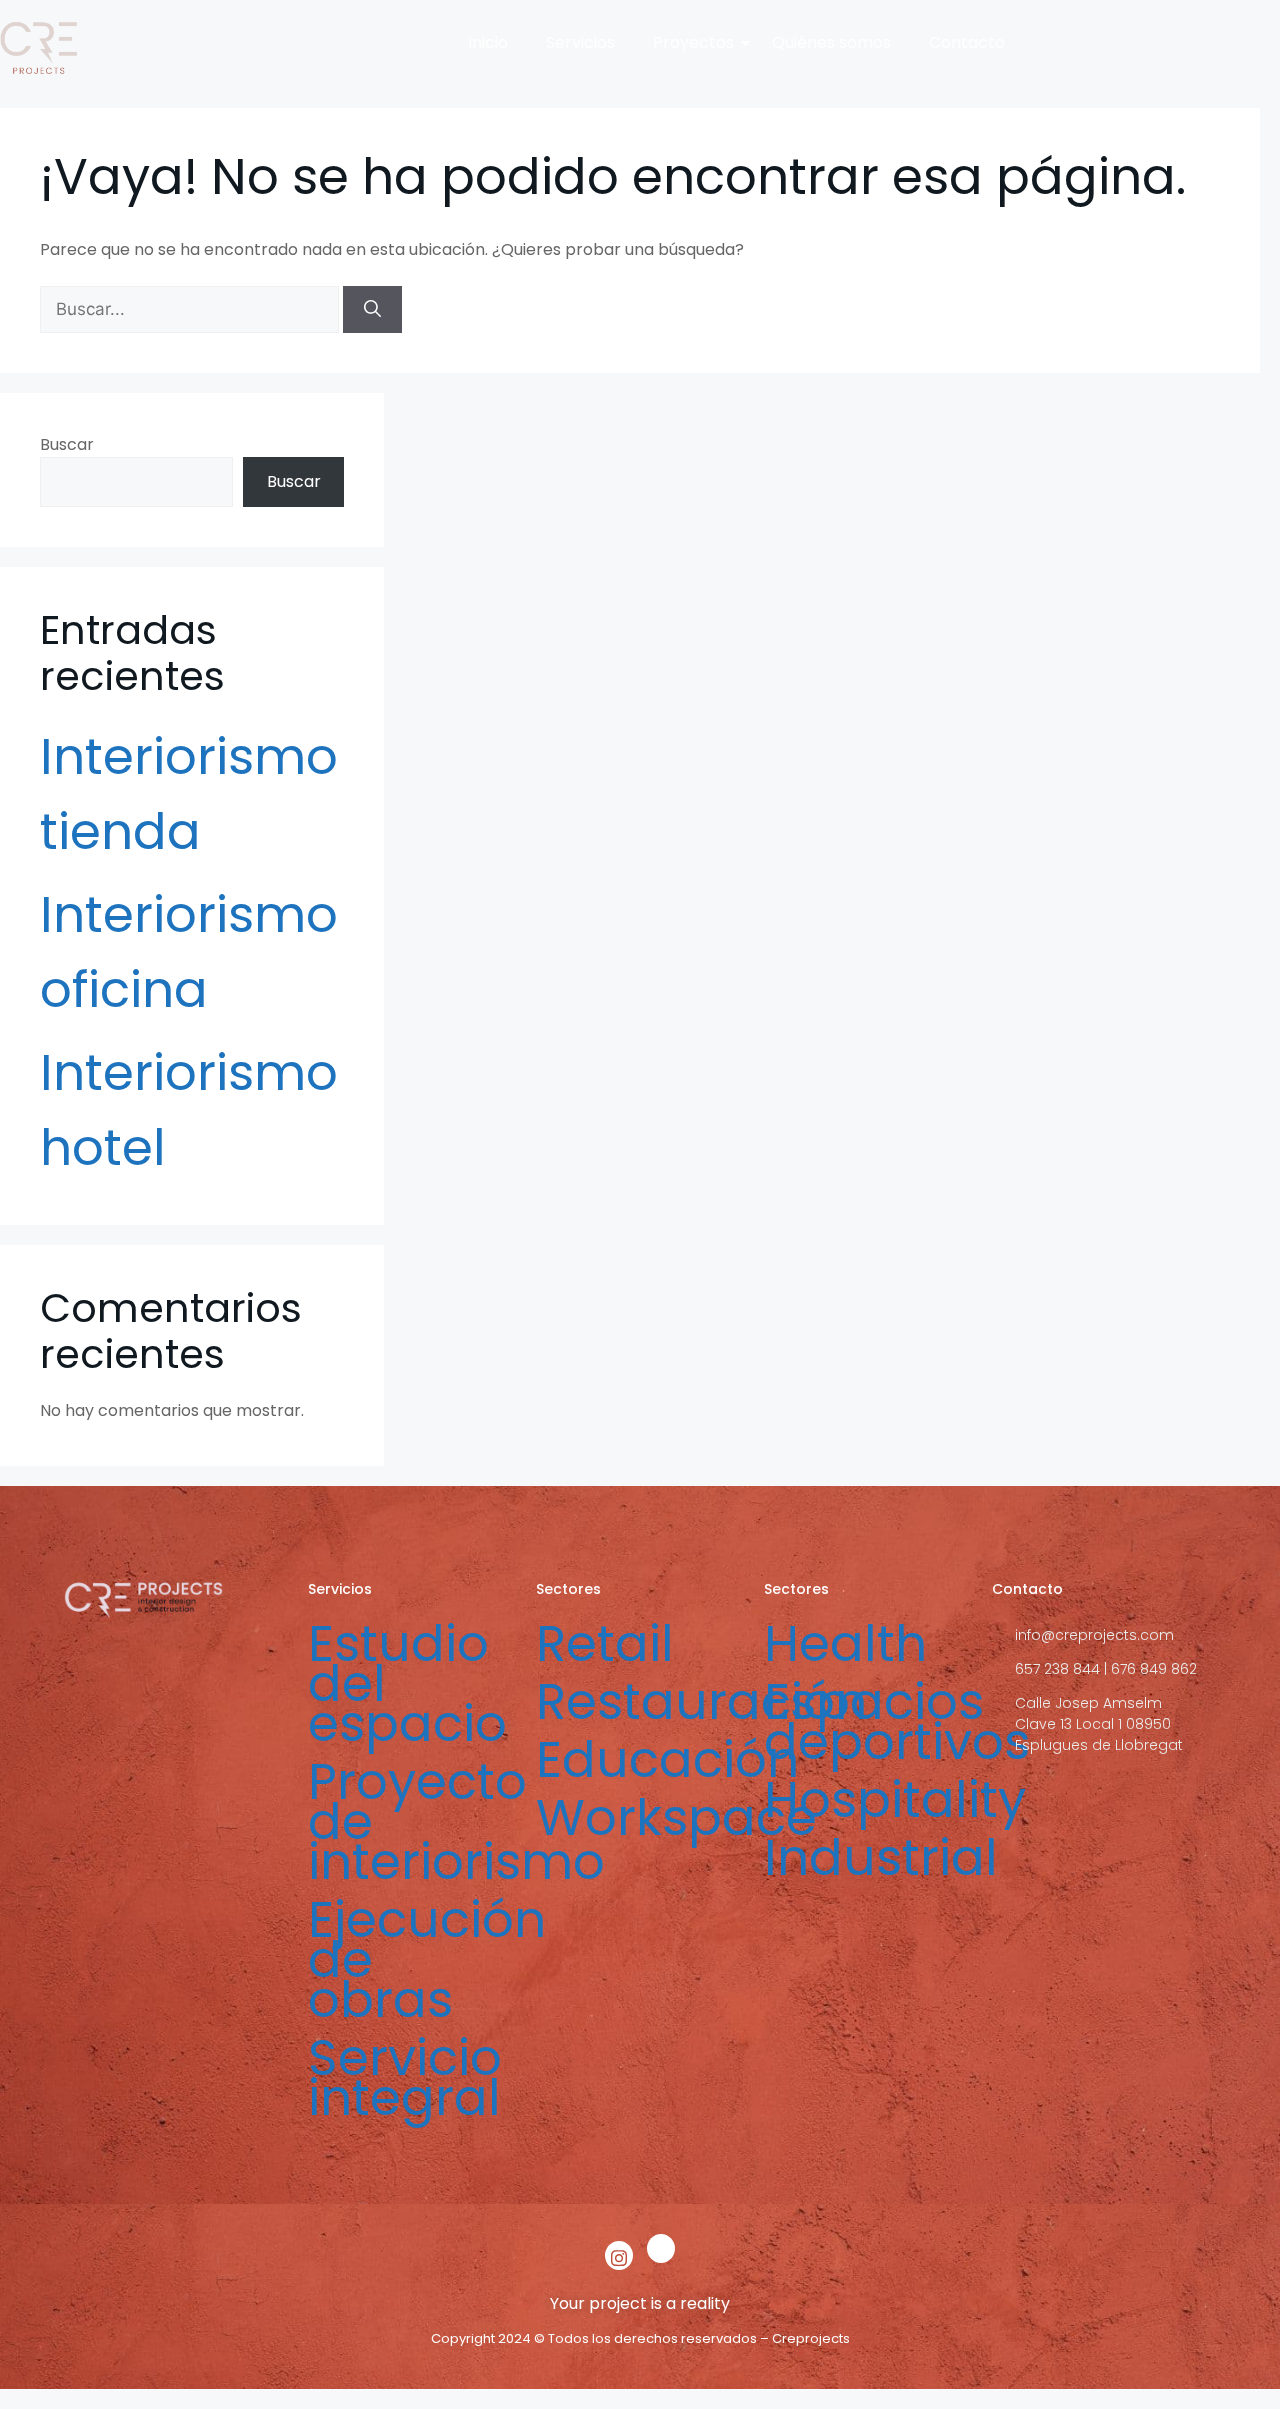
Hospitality (895, 1799)
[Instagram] (619, 2255)
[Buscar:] (191, 309)
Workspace (676, 1817)
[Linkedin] (661, 2248)
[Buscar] (372, 310)
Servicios (580, 42)
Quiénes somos (831, 42)
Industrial (881, 1857)
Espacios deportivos (897, 1721)
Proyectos (693, 42)
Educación (667, 1759)
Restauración (701, 1701)
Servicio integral (405, 2077)
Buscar (67, 444)
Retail (605, 1643)
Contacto (967, 42)
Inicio (488, 42)
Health (845, 1643)
